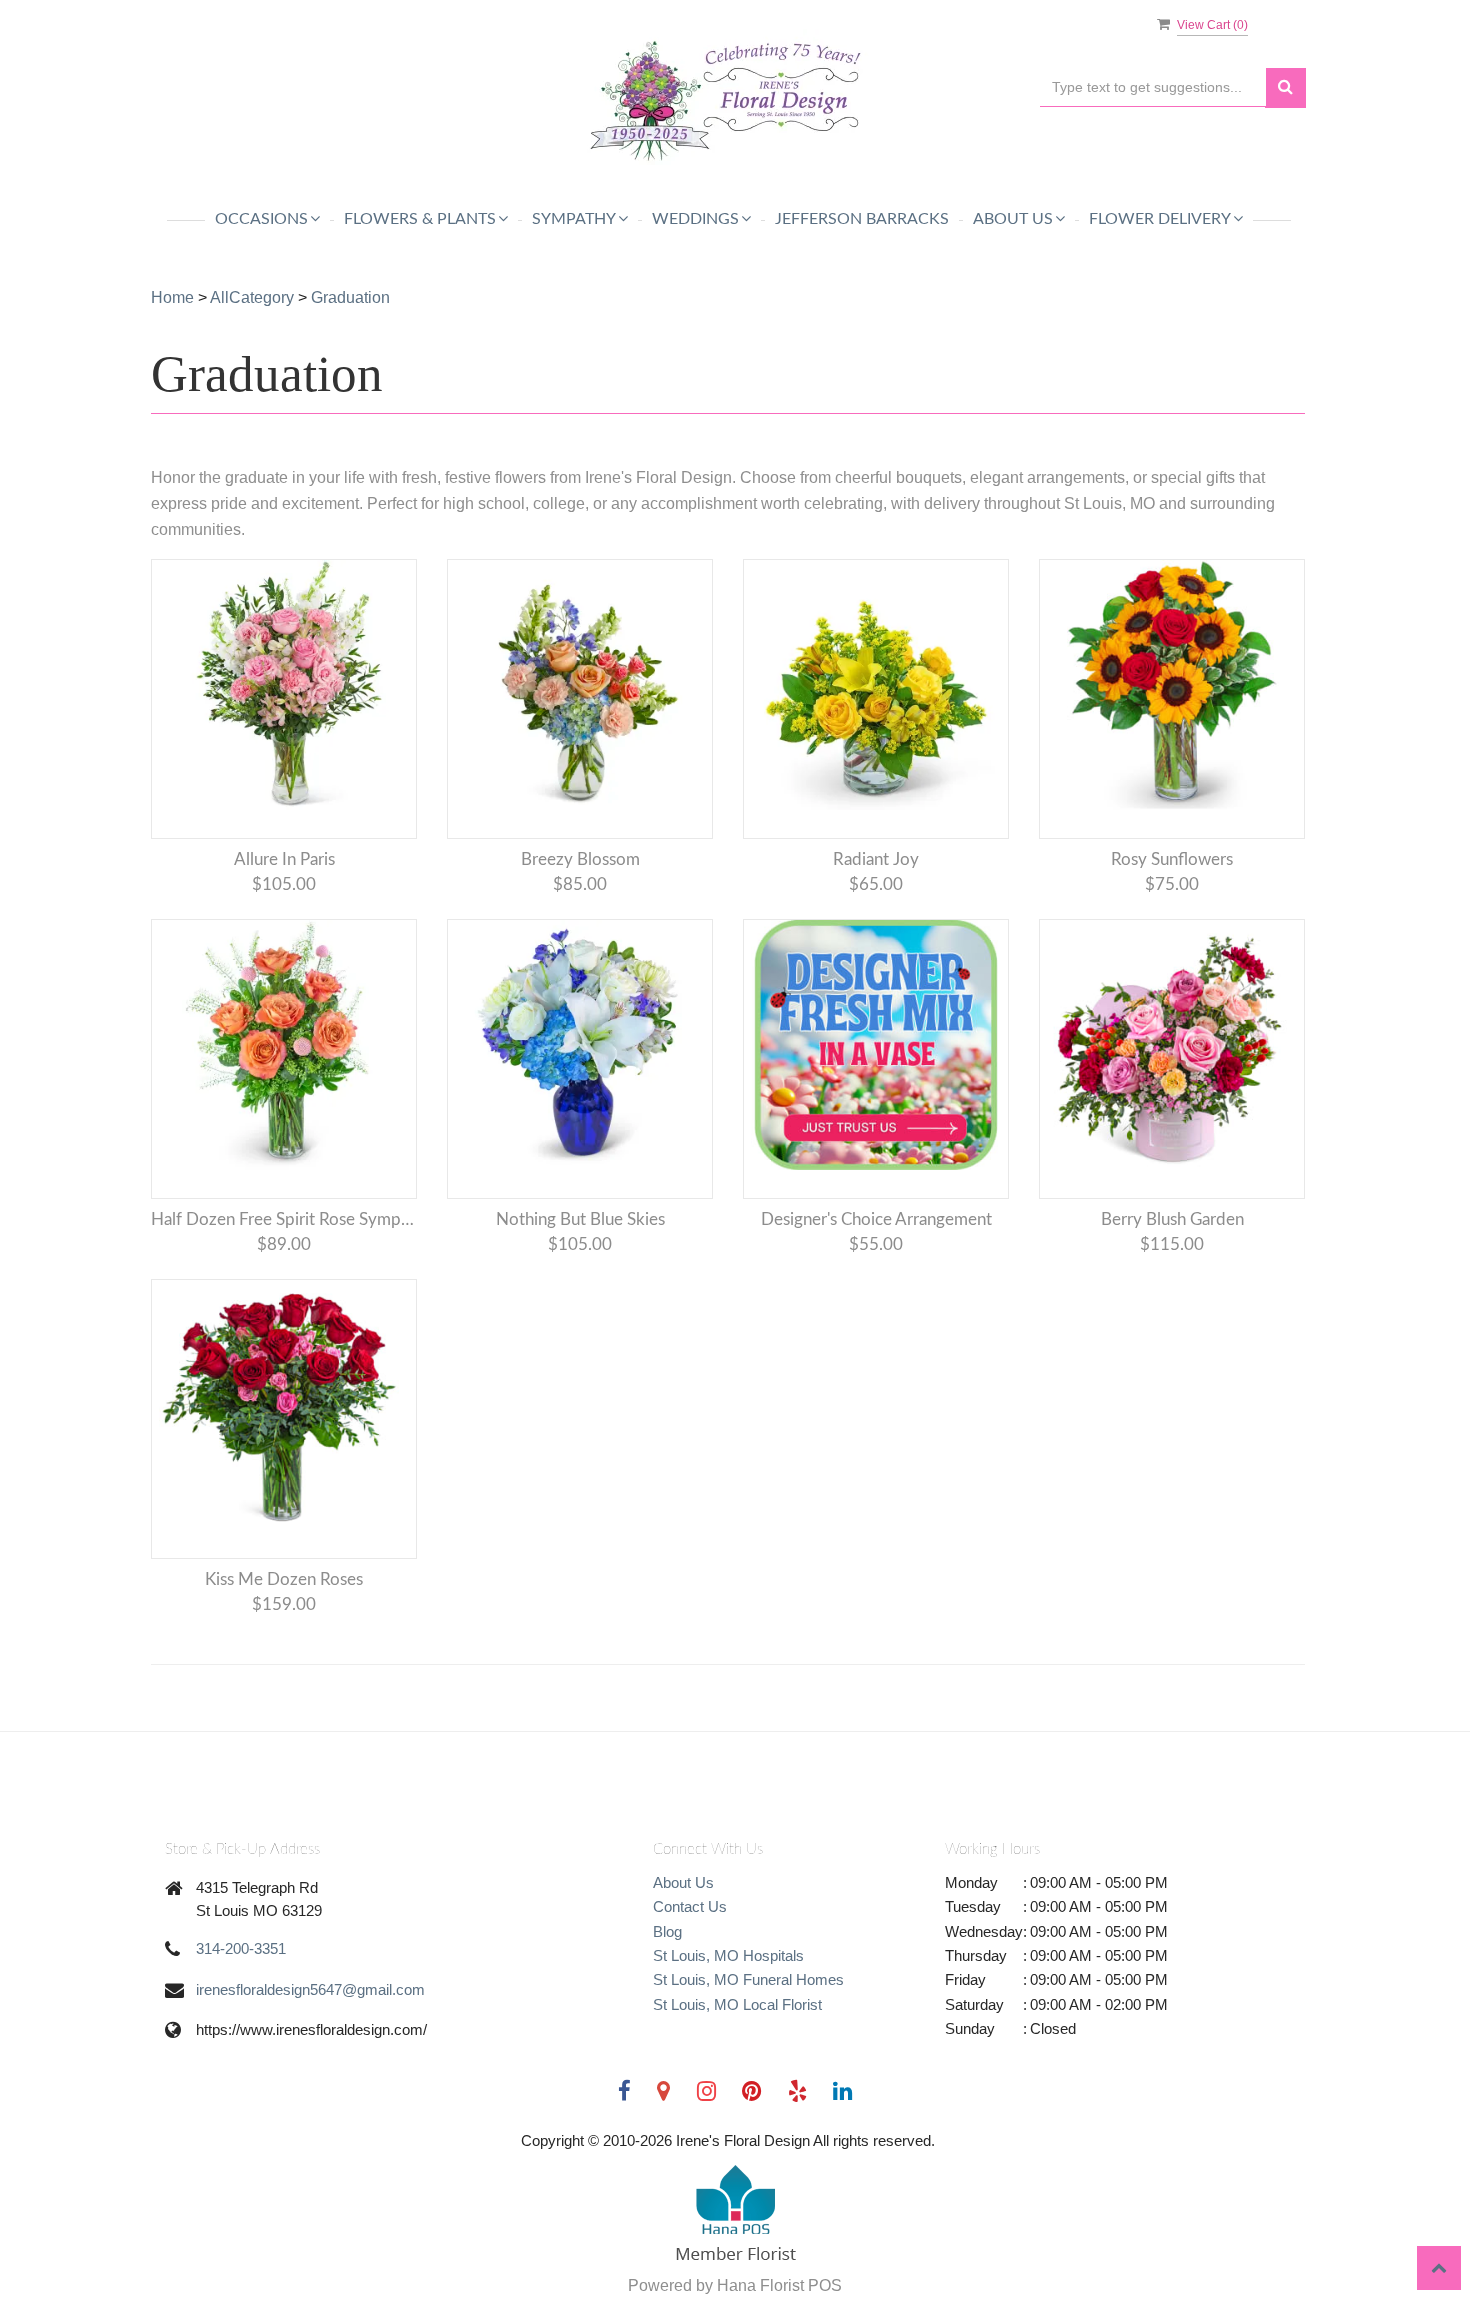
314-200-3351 (241, 1948)
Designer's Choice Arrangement (876, 1219)
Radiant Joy (876, 859)
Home (172, 297)
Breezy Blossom (580, 859)
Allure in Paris (284, 859)
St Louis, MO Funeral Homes (748, 1979)
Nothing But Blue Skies (580, 1219)
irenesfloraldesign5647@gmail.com (310, 1989)
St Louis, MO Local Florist (737, 2004)
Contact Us (690, 1906)
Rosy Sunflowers (1172, 859)
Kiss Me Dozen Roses (284, 1579)
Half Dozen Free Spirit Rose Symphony (284, 1219)
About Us (683, 1882)
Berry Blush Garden (1172, 1219)
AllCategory (252, 297)
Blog (667, 1931)
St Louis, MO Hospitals (728, 1955)
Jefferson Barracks (862, 219)
